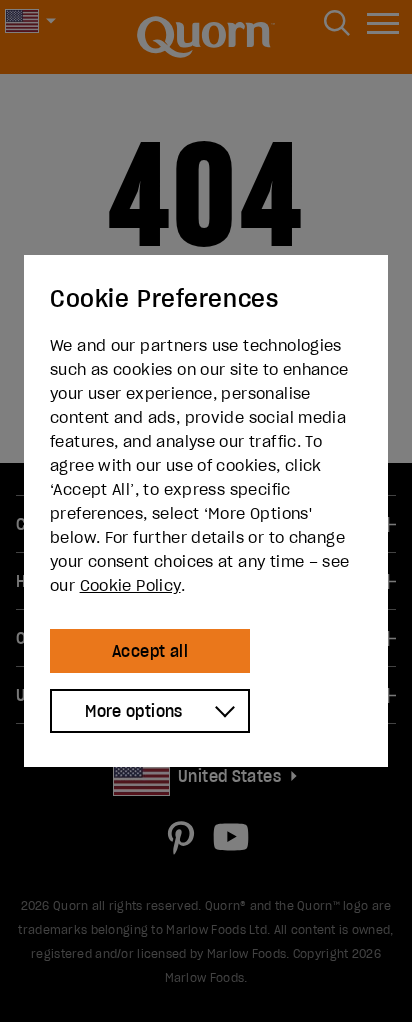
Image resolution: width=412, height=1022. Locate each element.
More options (134, 711)
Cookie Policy (130, 585)
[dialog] (206, 511)
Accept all (150, 651)
